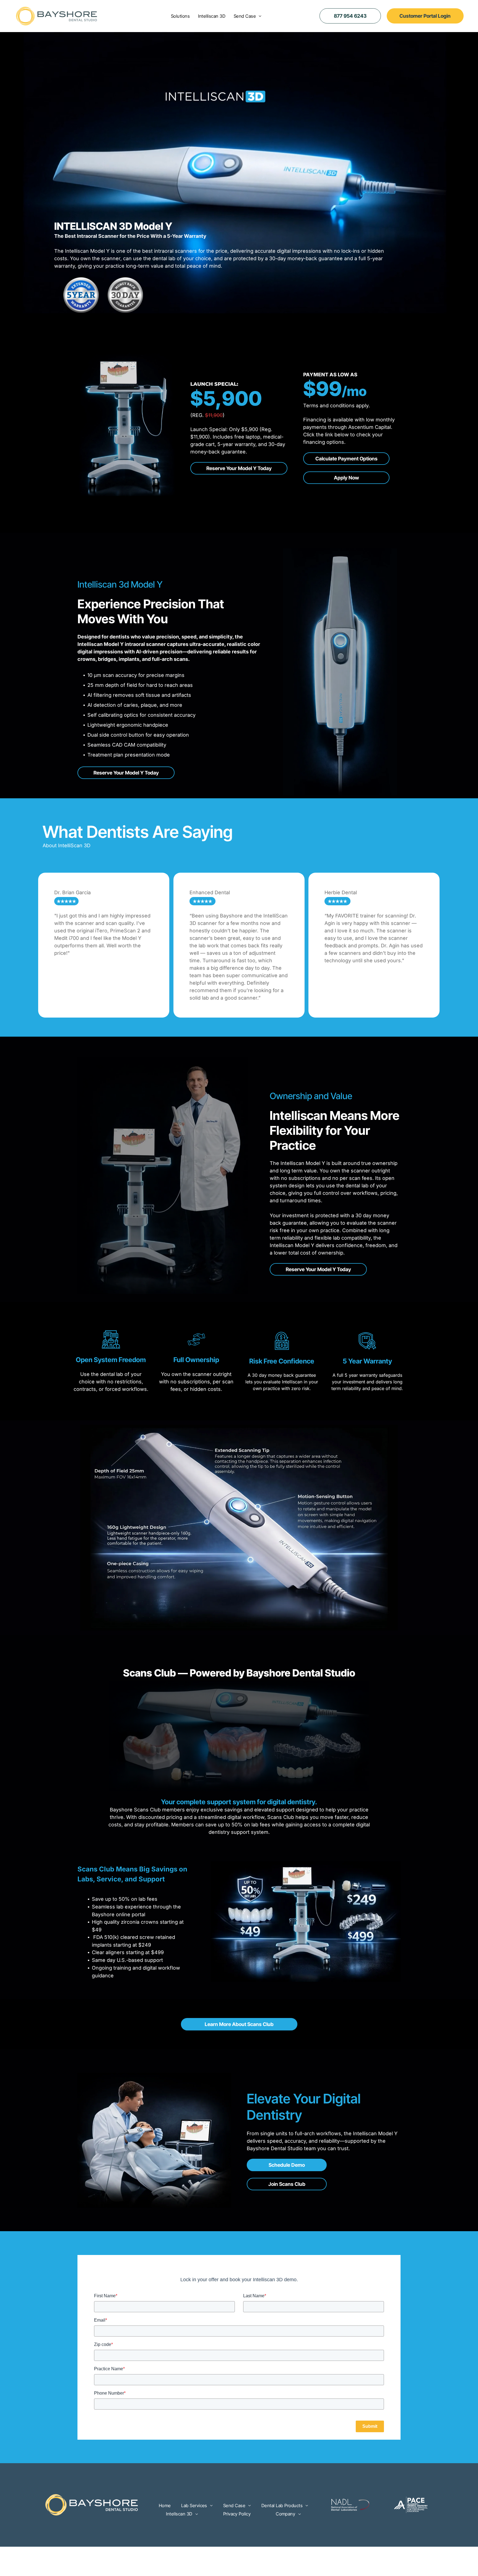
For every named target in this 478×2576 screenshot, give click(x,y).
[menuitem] (180, 16)
